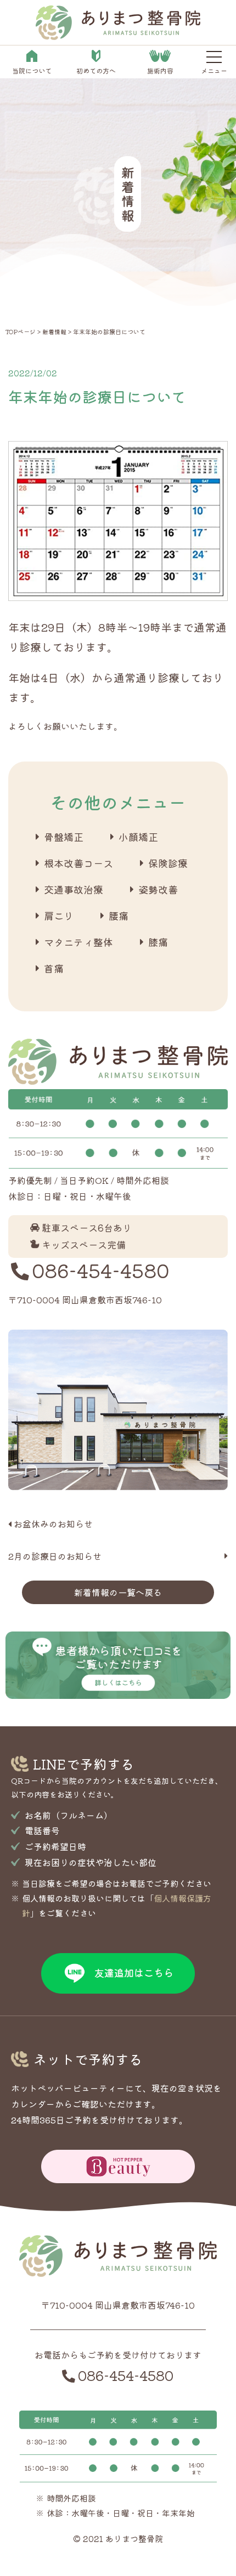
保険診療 (168, 863)
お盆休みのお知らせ (53, 1524)
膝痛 (158, 942)
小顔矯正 (138, 837)
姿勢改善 (158, 889)
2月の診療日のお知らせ (55, 1556)
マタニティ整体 (78, 942)
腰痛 (119, 915)
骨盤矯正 (64, 837)
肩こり (59, 915)
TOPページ (21, 331)
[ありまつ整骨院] (118, 33)
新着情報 (54, 331)
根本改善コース (78, 863)
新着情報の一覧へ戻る (118, 1592)
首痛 (54, 968)
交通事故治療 (74, 889)
